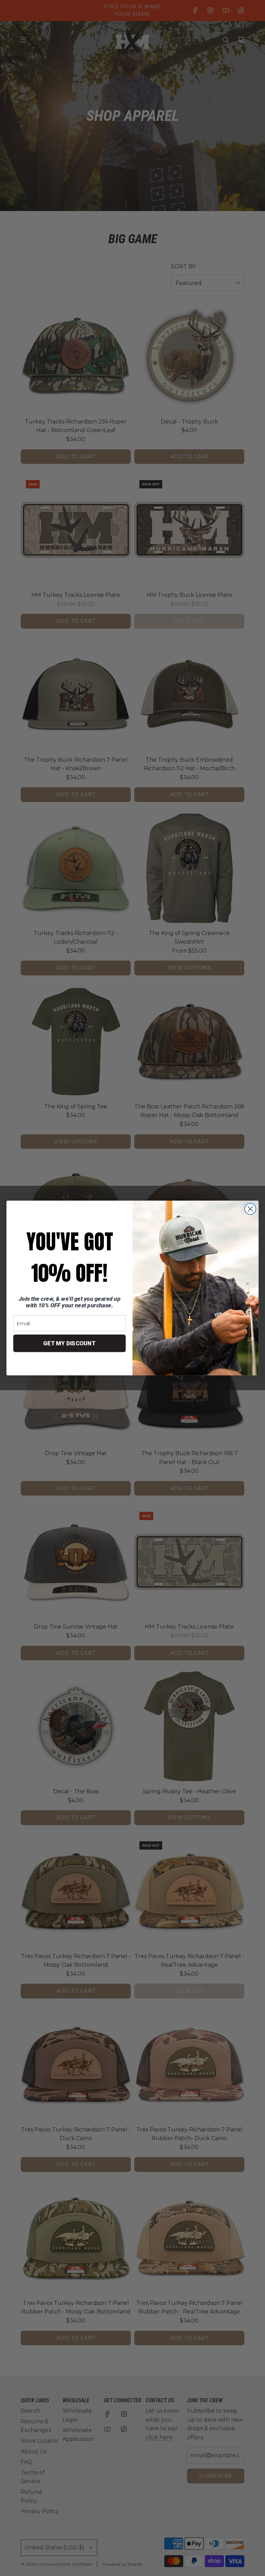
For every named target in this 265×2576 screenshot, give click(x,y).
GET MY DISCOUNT (70, 1343)
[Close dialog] (250, 1209)
